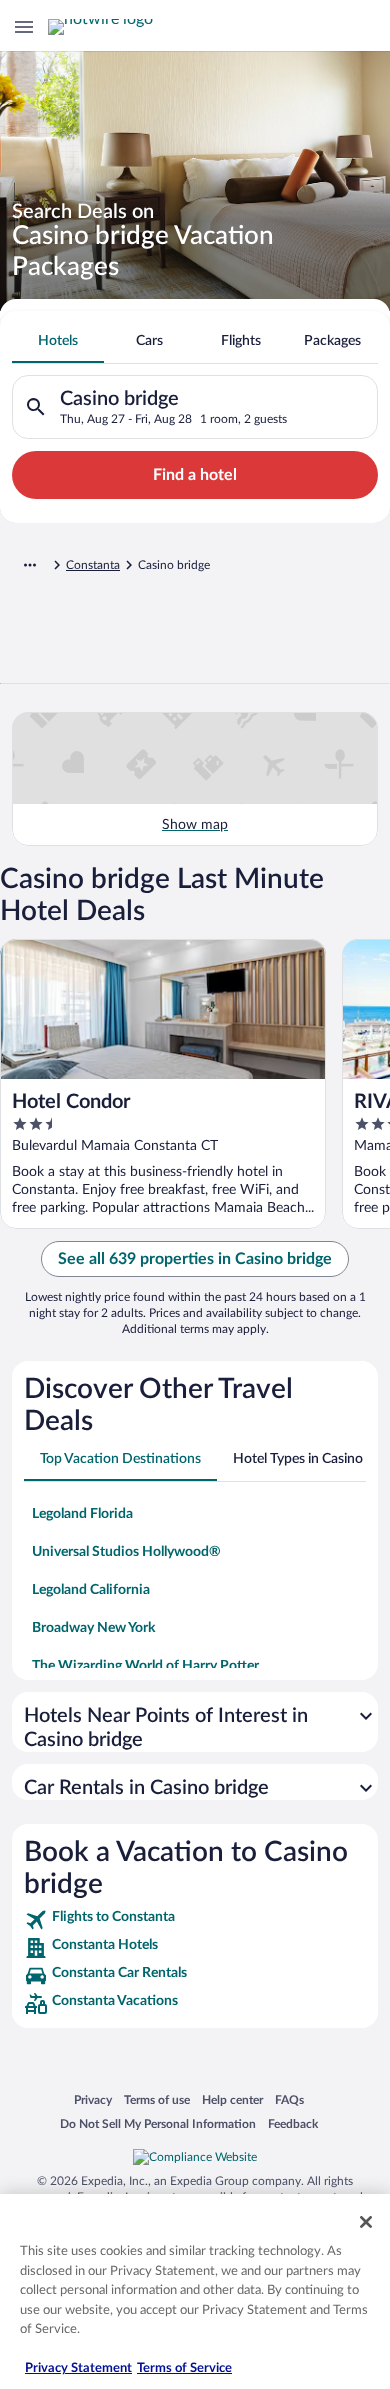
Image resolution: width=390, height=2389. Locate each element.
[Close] (366, 2222)
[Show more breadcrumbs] (30, 565)
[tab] (58, 341)
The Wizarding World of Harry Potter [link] (145, 1666)
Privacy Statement (78, 2368)
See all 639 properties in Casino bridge (195, 1259)
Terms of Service (184, 2368)
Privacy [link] (93, 2099)
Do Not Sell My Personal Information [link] (158, 2123)
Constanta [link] (93, 565)
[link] (195, 1920)
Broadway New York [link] (93, 1628)
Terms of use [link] (157, 2099)
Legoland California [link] (91, 1590)
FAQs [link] (289, 2099)
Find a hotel (195, 475)
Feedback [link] (293, 2123)
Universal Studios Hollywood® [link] (126, 1552)
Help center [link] (232, 2099)
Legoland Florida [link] (82, 1514)
